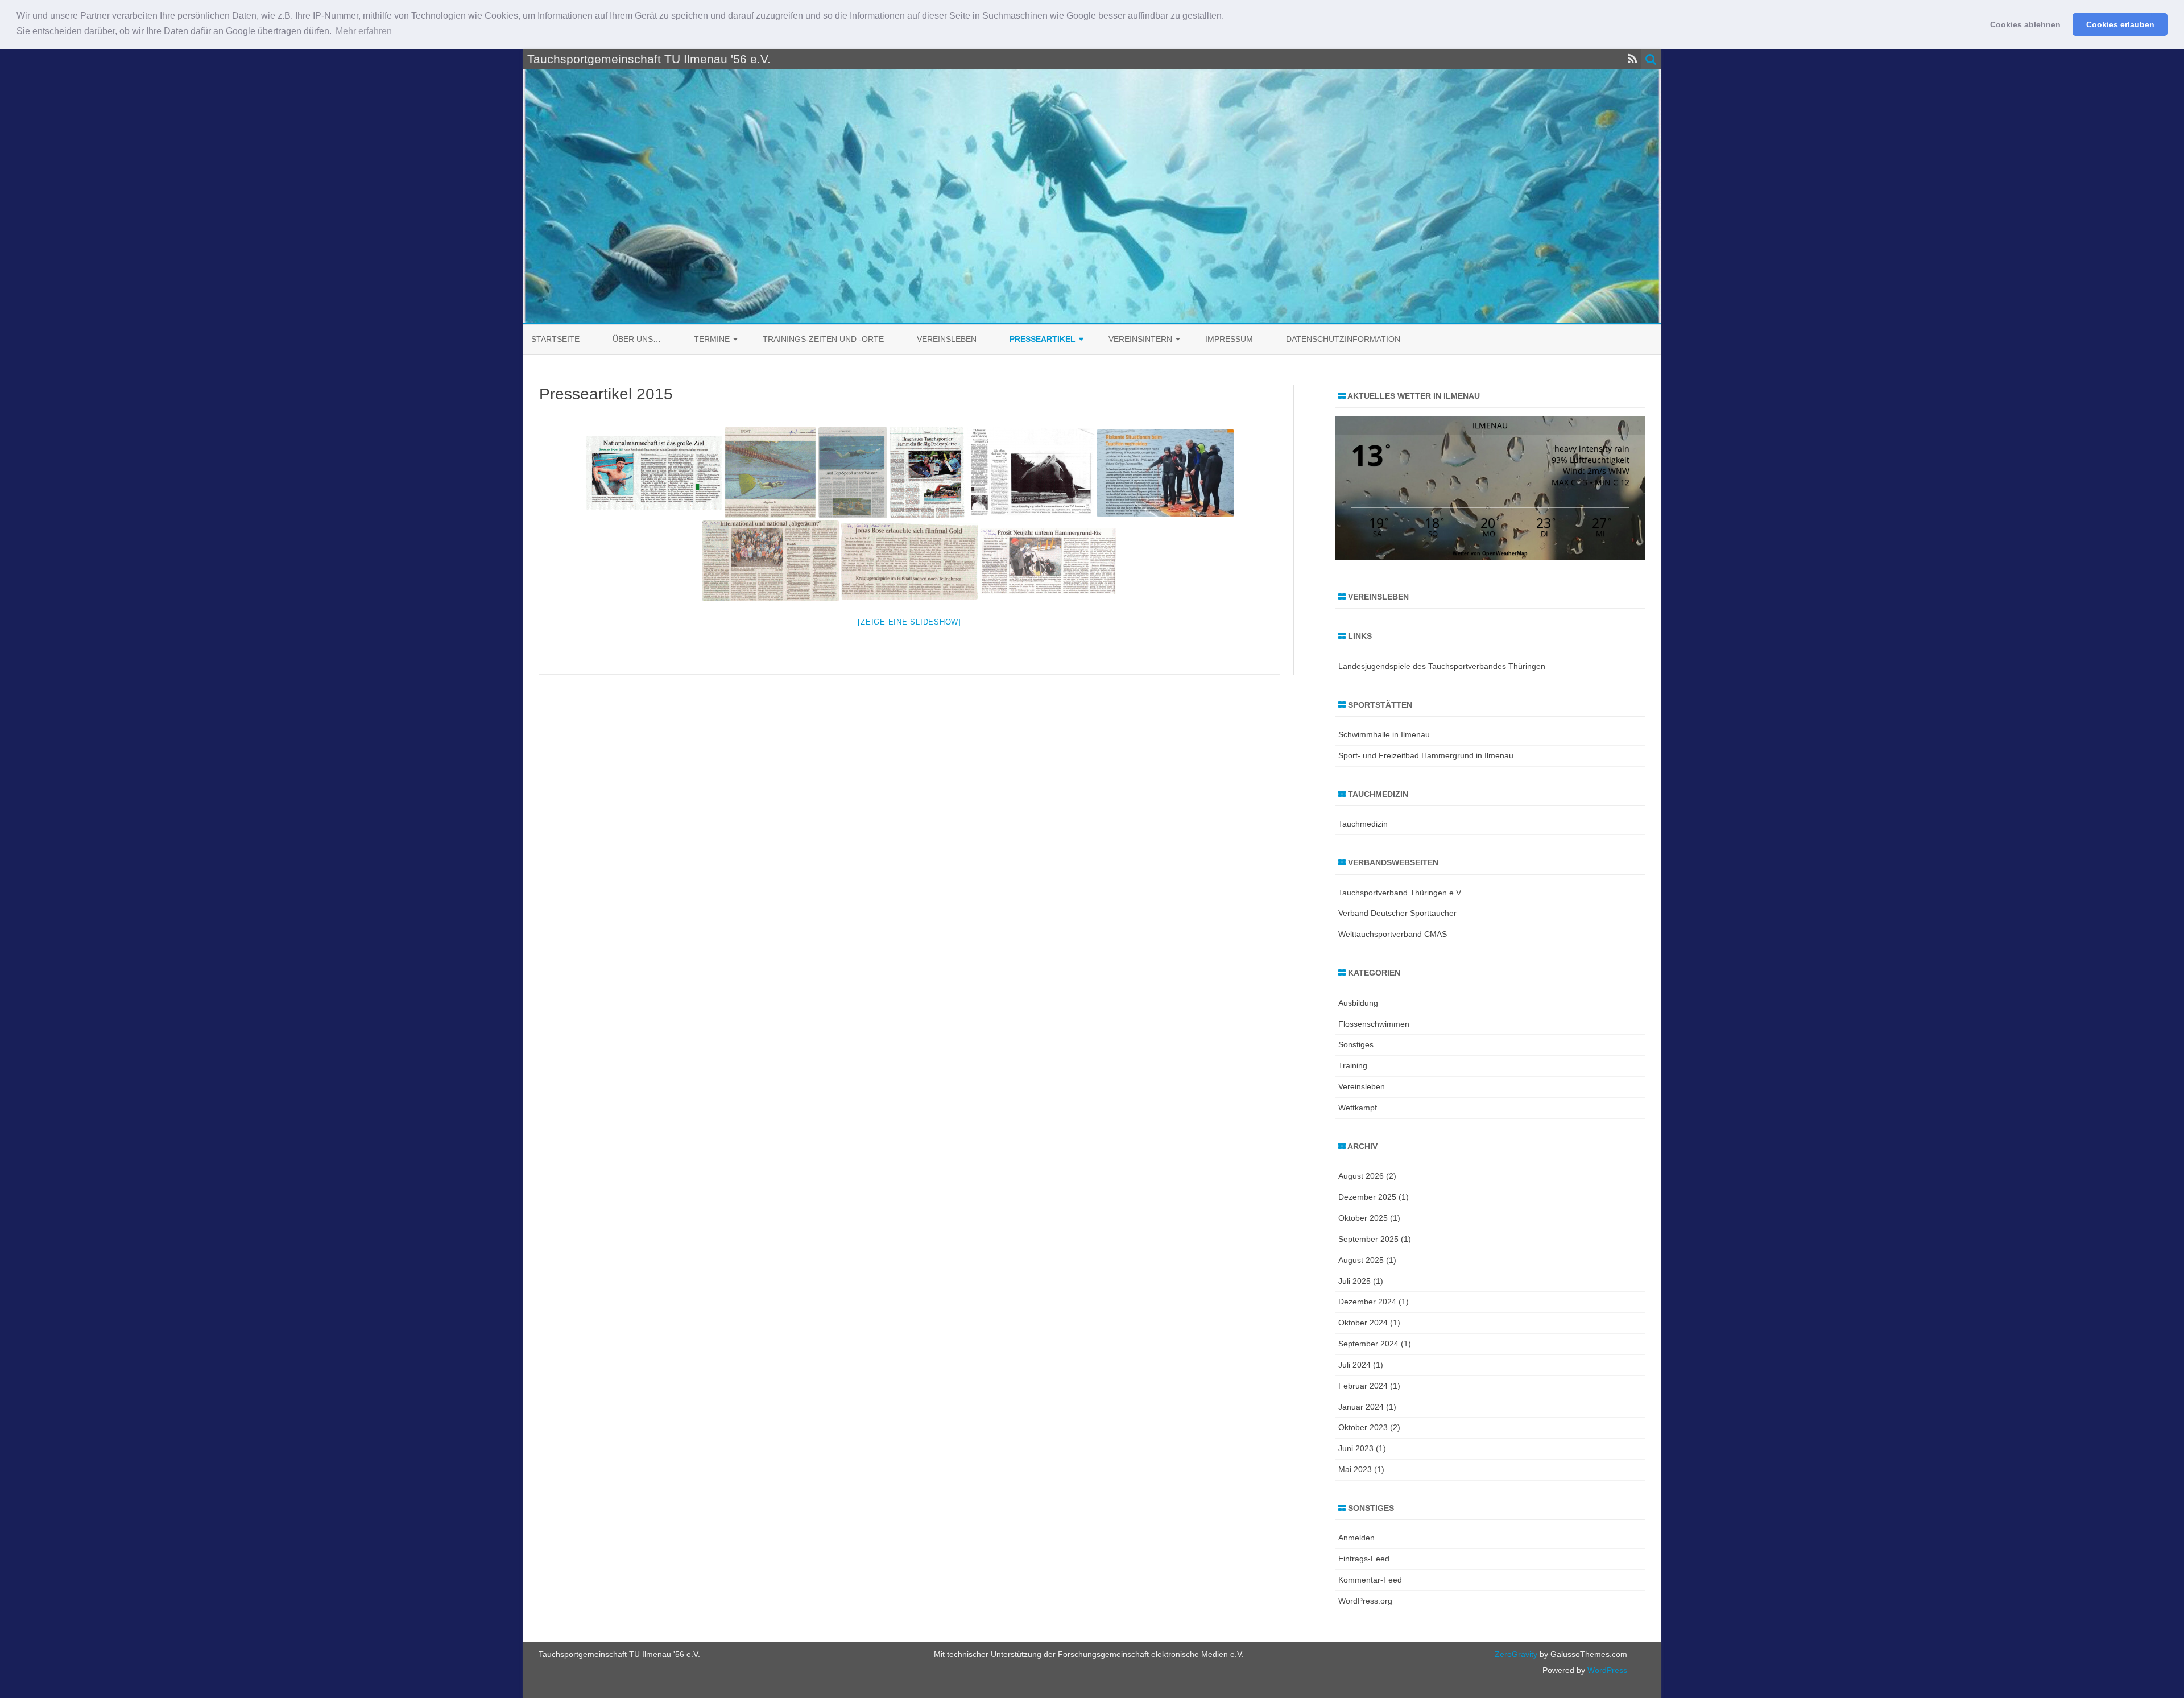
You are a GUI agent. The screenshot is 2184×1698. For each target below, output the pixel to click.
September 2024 (1368, 1344)
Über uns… (637, 339)
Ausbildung (1358, 1003)
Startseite (555, 339)
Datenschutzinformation (1343, 339)
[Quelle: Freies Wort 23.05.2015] (909, 561)
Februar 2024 (1363, 1386)
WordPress (1606, 1670)
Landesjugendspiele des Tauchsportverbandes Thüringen (1442, 666)
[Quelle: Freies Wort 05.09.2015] (853, 473)
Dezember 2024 (1367, 1302)
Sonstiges (1356, 1044)
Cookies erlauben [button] (2120, 24)
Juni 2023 (1356, 1448)
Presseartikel (1043, 339)
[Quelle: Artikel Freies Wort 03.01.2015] (1048, 561)
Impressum (1229, 339)
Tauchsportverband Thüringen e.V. (1401, 893)
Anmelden (1356, 1538)
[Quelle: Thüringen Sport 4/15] (1165, 473)
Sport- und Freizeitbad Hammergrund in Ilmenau (1426, 755)
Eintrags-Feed (1364, 1559)
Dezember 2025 (1367, 1197)
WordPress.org (1365, 1601)
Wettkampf (1358, 1108)
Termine (712, 339)
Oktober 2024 (1363, 1323)
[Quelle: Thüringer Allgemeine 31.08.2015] (1031, 473)
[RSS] (1633, 59)
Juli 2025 (1354, 1281)
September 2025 (1368, 1239)
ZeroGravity (1516, 1654)
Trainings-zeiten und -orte (823, 339)
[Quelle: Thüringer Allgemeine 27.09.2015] (654, 473)
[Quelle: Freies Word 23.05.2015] (771, 561)
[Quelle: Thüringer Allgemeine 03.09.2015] (927, 473)
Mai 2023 (1355, 1469)
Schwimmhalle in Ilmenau (1384, 734)
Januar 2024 (1361, 1407)
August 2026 (1361, 1176)
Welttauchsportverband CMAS (1393, 934)
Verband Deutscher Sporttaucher (1397, 913)
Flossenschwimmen (1374, 1024)
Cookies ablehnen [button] (2025, 24)
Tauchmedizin (1363, 824)
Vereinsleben (947, 339)
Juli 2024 (1354, 1365)
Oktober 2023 (1363, 1427)
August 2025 (1361, 1260)
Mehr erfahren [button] (364, 31)
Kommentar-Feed (1370, 1580)
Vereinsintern (1140, 339)
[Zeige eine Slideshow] (909, 622)
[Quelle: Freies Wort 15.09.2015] (770, 473)
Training (1353, 1065)
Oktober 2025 (1363, 1218)
